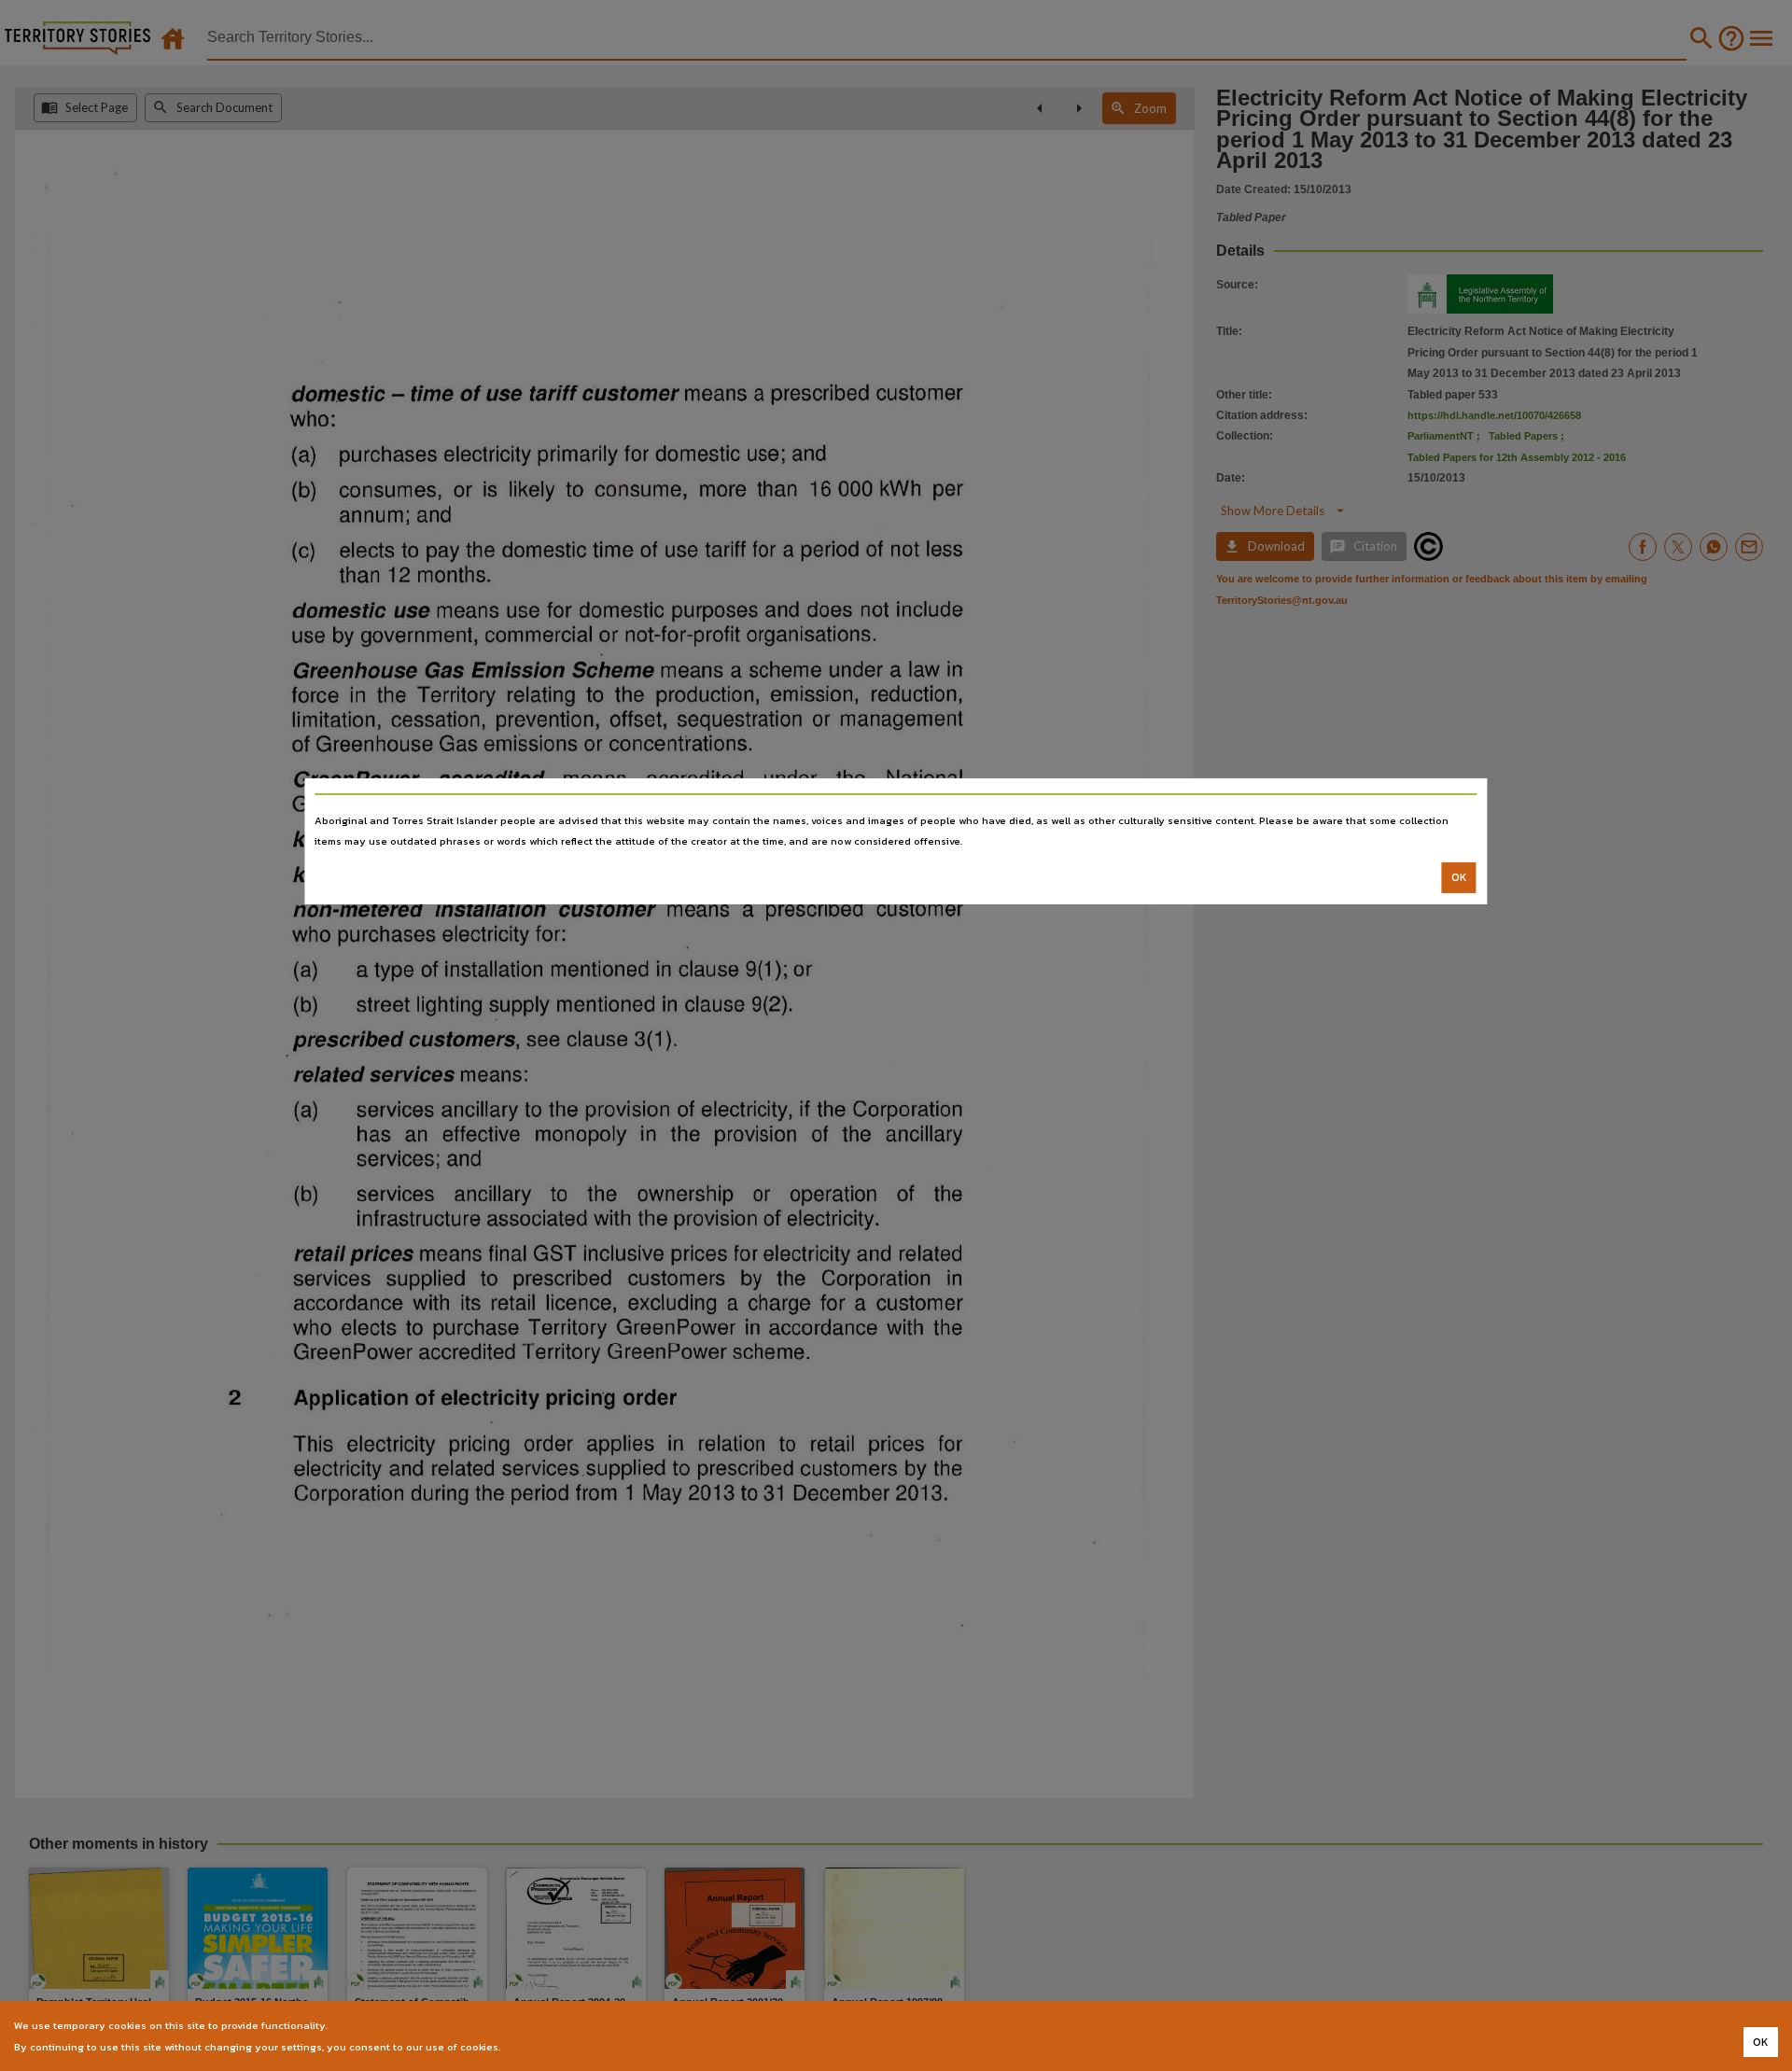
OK (1459, 877)
